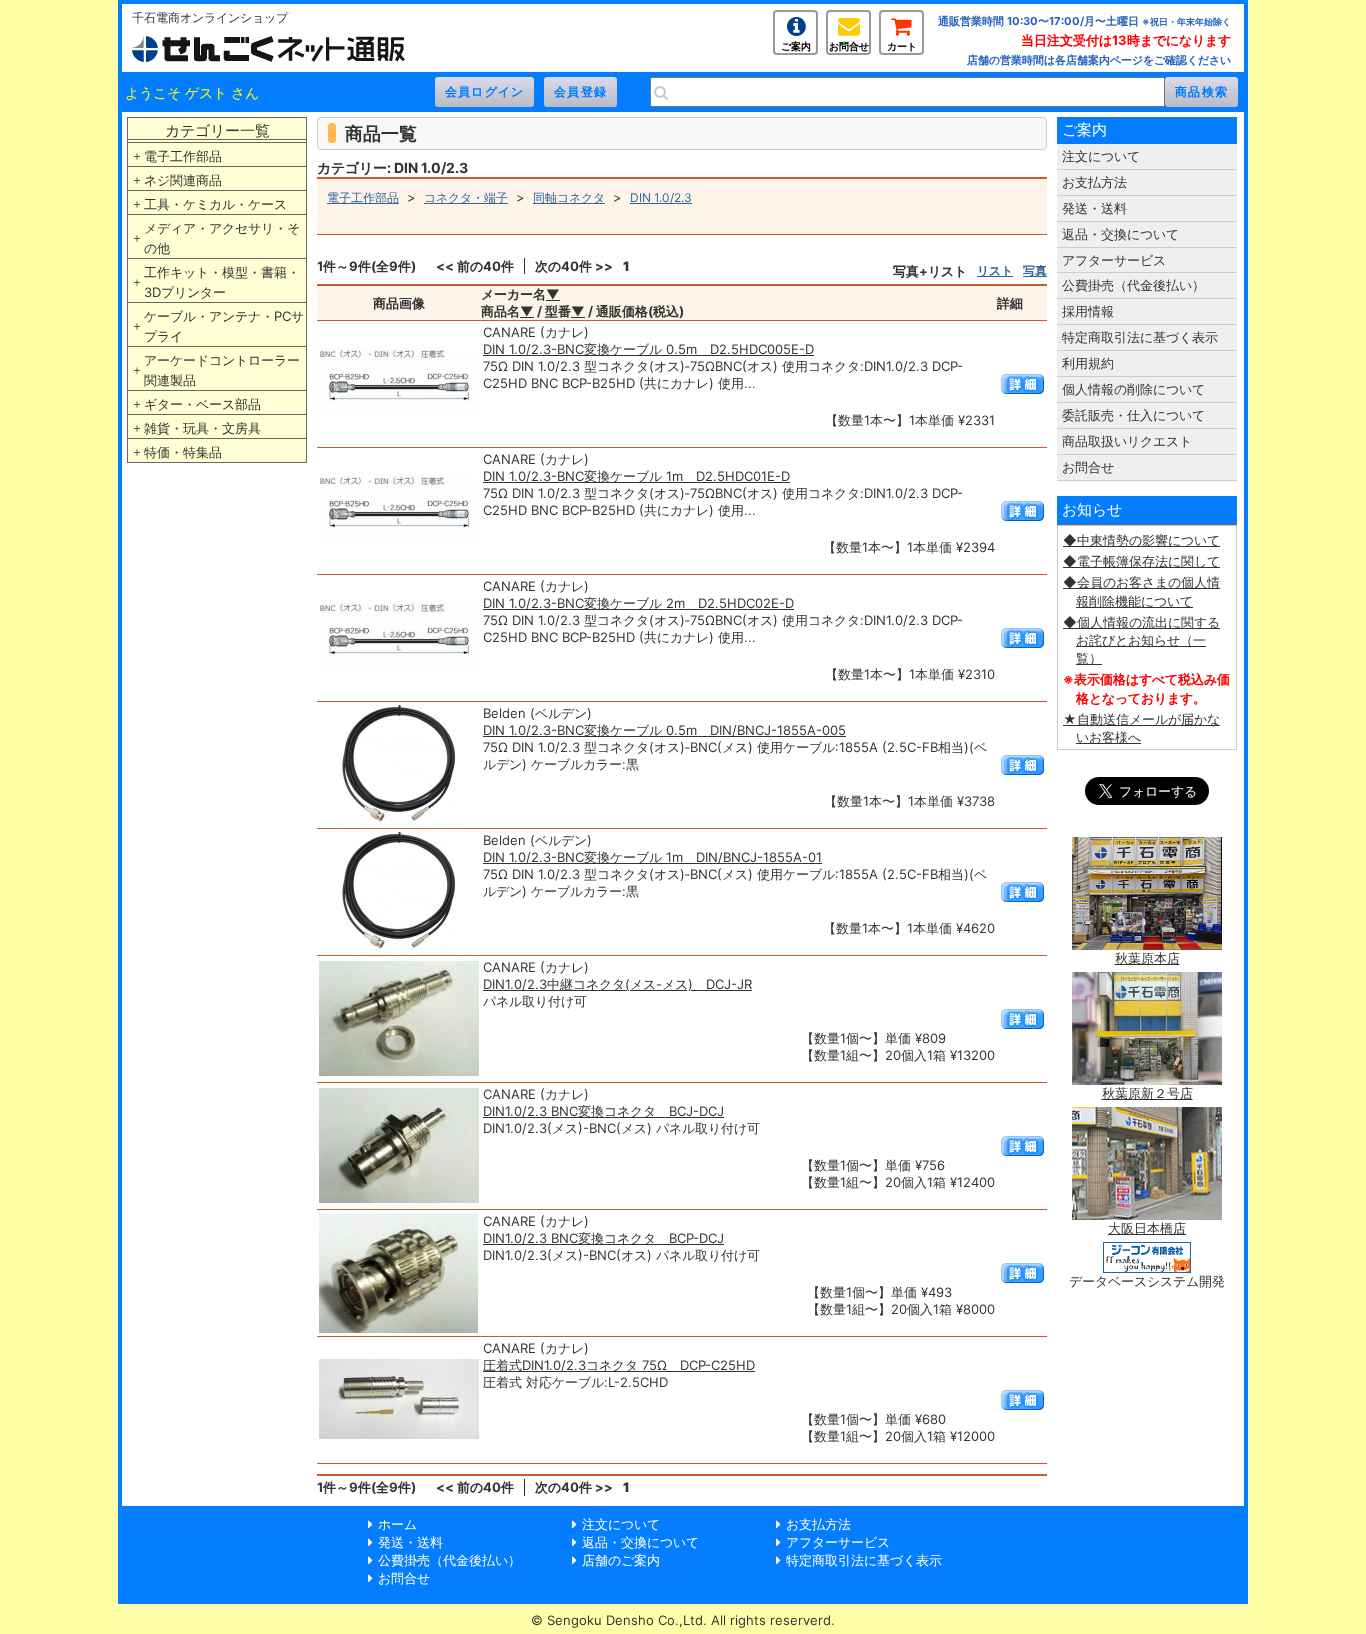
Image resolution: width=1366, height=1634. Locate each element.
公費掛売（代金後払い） (1133, 285)
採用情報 (1088, 311)
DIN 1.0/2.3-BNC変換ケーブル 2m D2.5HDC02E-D (638, 603)
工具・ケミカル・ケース (215, 204)
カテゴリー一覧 (217, 130)
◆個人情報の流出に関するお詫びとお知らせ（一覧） (1141, 640)
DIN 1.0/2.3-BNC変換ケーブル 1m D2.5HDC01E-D (636, 476)
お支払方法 (1094, 182)
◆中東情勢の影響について (1141, 540)
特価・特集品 (183, 452)
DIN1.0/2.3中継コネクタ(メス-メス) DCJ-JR (617, 984)
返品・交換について (1120, 234)
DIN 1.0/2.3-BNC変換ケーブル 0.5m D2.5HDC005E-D (648, 349)
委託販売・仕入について (1133, 415)
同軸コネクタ (569, 197)
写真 (1035, 270)
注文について (1101, 156)
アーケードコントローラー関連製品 (222, 370)
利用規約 (1088, 363)
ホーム (397, 1524)
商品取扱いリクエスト (1127, 441)
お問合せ (849, 46)
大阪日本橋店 (1147, 1228)
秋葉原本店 (1147, 958)
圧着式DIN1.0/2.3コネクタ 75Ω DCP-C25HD (619, 1365)
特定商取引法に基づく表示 (1140, 337)
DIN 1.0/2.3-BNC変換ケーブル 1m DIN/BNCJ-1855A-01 (652, 857)
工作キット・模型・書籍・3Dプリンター (222, 282)
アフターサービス (1114, 260)
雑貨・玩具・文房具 (202, 428)
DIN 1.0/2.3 (661, 197)
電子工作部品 (183, 156)
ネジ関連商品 (183, 180)
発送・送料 (1094, 208)
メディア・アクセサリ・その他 (222, 238)
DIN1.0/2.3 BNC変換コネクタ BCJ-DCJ (603, 1111)
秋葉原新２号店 (1147, 1093)
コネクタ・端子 (466, 197)
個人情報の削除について (1133, 389)
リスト (995, 270)
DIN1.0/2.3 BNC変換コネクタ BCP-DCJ (603, 1238)
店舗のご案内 (621, 1560)
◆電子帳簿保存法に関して (1141, 561)
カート (902, 46)
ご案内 (796, 46)
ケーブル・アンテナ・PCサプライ (224, 326)
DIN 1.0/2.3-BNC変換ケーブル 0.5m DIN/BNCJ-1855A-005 (664, 730)
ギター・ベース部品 (202, 404)
